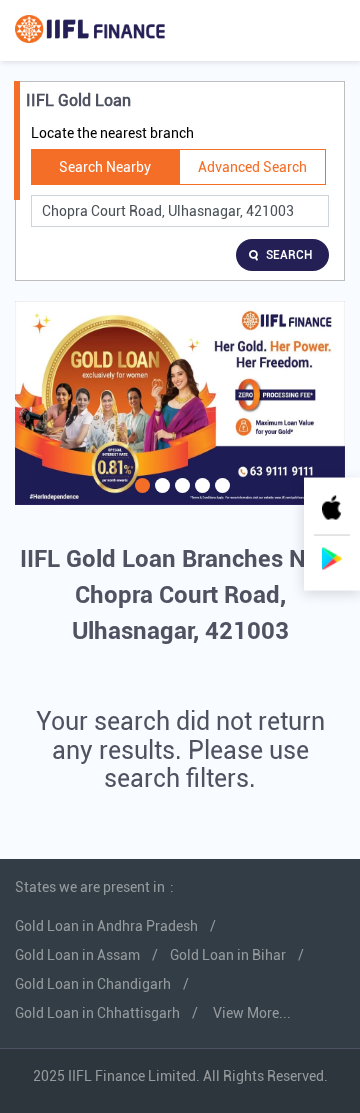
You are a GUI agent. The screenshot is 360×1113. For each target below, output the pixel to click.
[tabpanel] (180, 403)
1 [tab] (140, 498)
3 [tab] (180, 498)
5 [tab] (220, 498)
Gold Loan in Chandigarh (93, 984)
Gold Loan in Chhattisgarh (97, 1013)
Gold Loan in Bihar (228, 955)
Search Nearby (105, 167)
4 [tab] (200, 498)
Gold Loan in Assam (77, 955)
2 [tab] (160, 498)
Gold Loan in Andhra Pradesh (106, 926)
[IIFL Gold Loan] (90, 30)
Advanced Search (252, 167)
